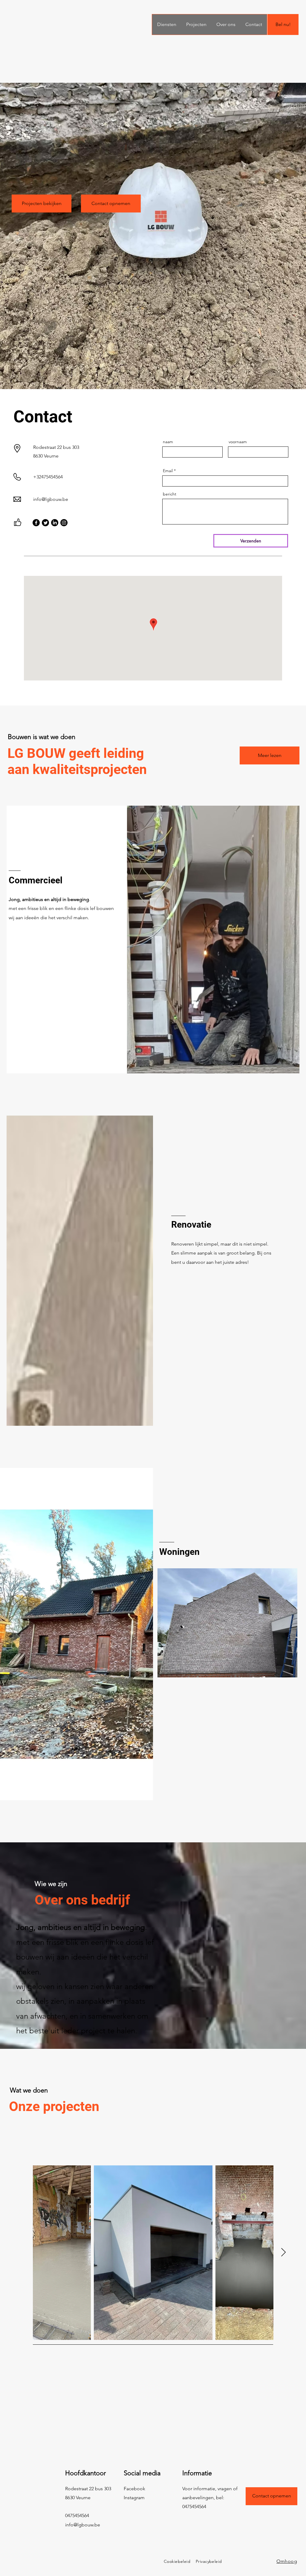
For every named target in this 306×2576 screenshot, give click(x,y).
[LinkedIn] (55, 523)
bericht (170, 494)
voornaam (238, 442)
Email (168, 471)
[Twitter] (45, 523)
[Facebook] (36, 523)
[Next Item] (283, 2253)
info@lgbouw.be (51, 499)
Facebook (134, 2489)
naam (168, 442)
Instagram (134, 2498)
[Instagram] (64, 523)
